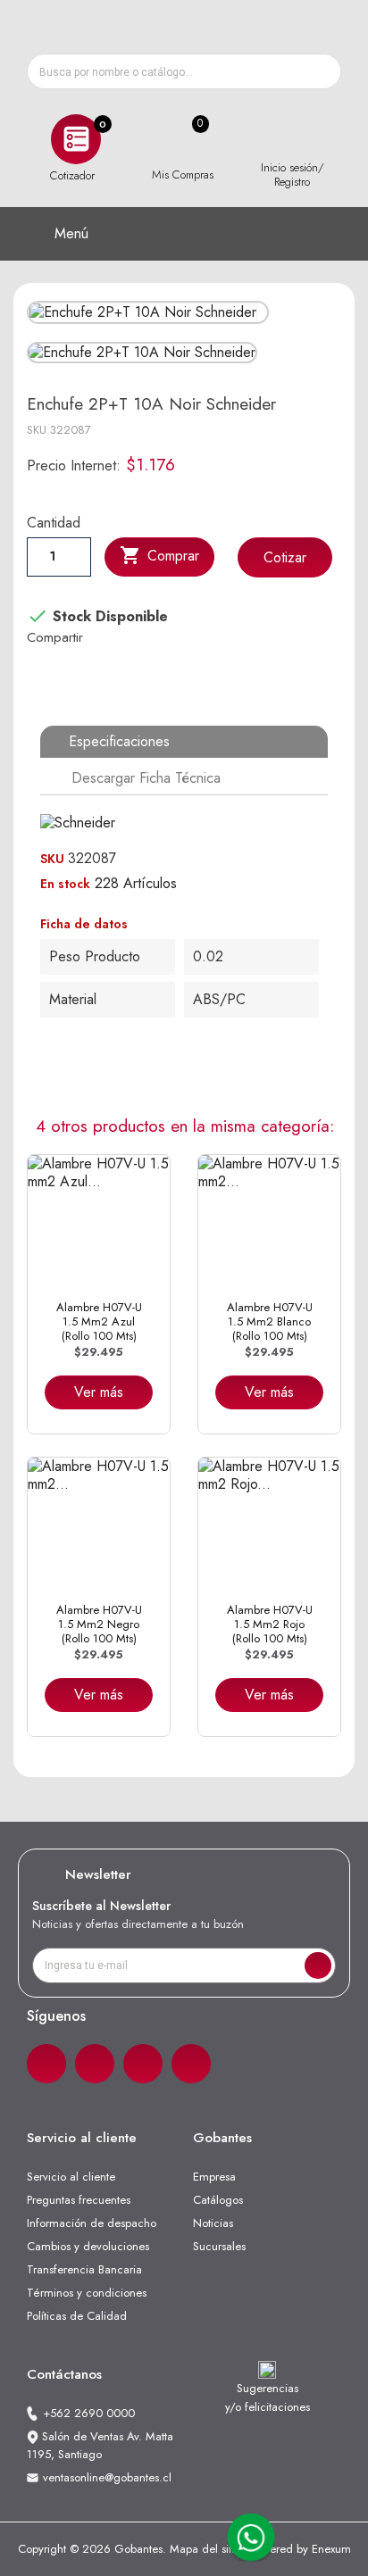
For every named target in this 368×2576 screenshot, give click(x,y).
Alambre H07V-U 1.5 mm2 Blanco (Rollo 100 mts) (270, 1322)
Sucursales (219, 2246)
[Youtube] (191, 2064)
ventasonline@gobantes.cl (107, 2477)
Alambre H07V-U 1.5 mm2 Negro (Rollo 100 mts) (99, 1625)
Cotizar (285, 557)
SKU (37, 430)
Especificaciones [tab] (119, 741)
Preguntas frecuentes (79, 2200)
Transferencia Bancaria (84, 2269)
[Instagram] (95, 2064)
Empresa (214, 2177)
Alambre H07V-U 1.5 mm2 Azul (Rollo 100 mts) (99, 1322)
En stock (65, 884)
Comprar (159, 555)
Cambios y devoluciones (88, 2246)
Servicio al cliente (71, 2177)
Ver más (99, 1392)
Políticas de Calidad (77, 2316)
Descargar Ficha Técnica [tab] (146, 778)
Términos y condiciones (87, 2293)
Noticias (213, 2223)
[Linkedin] (143, 2064)
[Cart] (182, 140)
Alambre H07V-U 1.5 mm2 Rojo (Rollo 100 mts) (270, 1625)
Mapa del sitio (205, 2549)
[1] (318, 1965)
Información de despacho (92, 2223)
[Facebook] (46, 2064)
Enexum (331, 2549)
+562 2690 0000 (89, 2413)
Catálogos (218, 2200)
